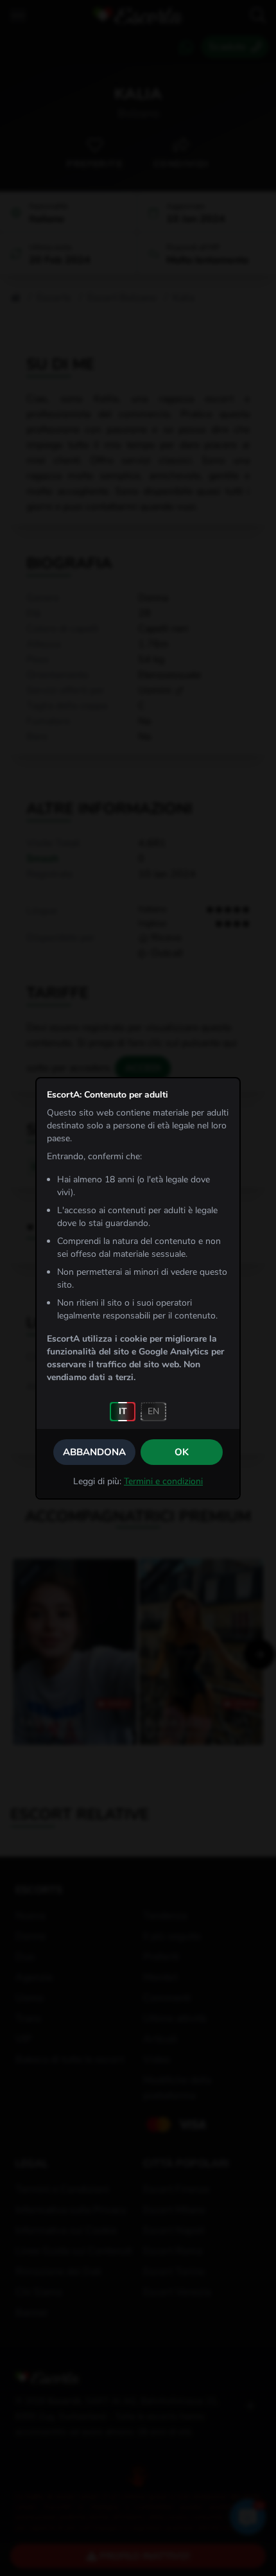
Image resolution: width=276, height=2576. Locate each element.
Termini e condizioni (163, 1481)
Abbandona (94, 1452)
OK (182, 1452)
